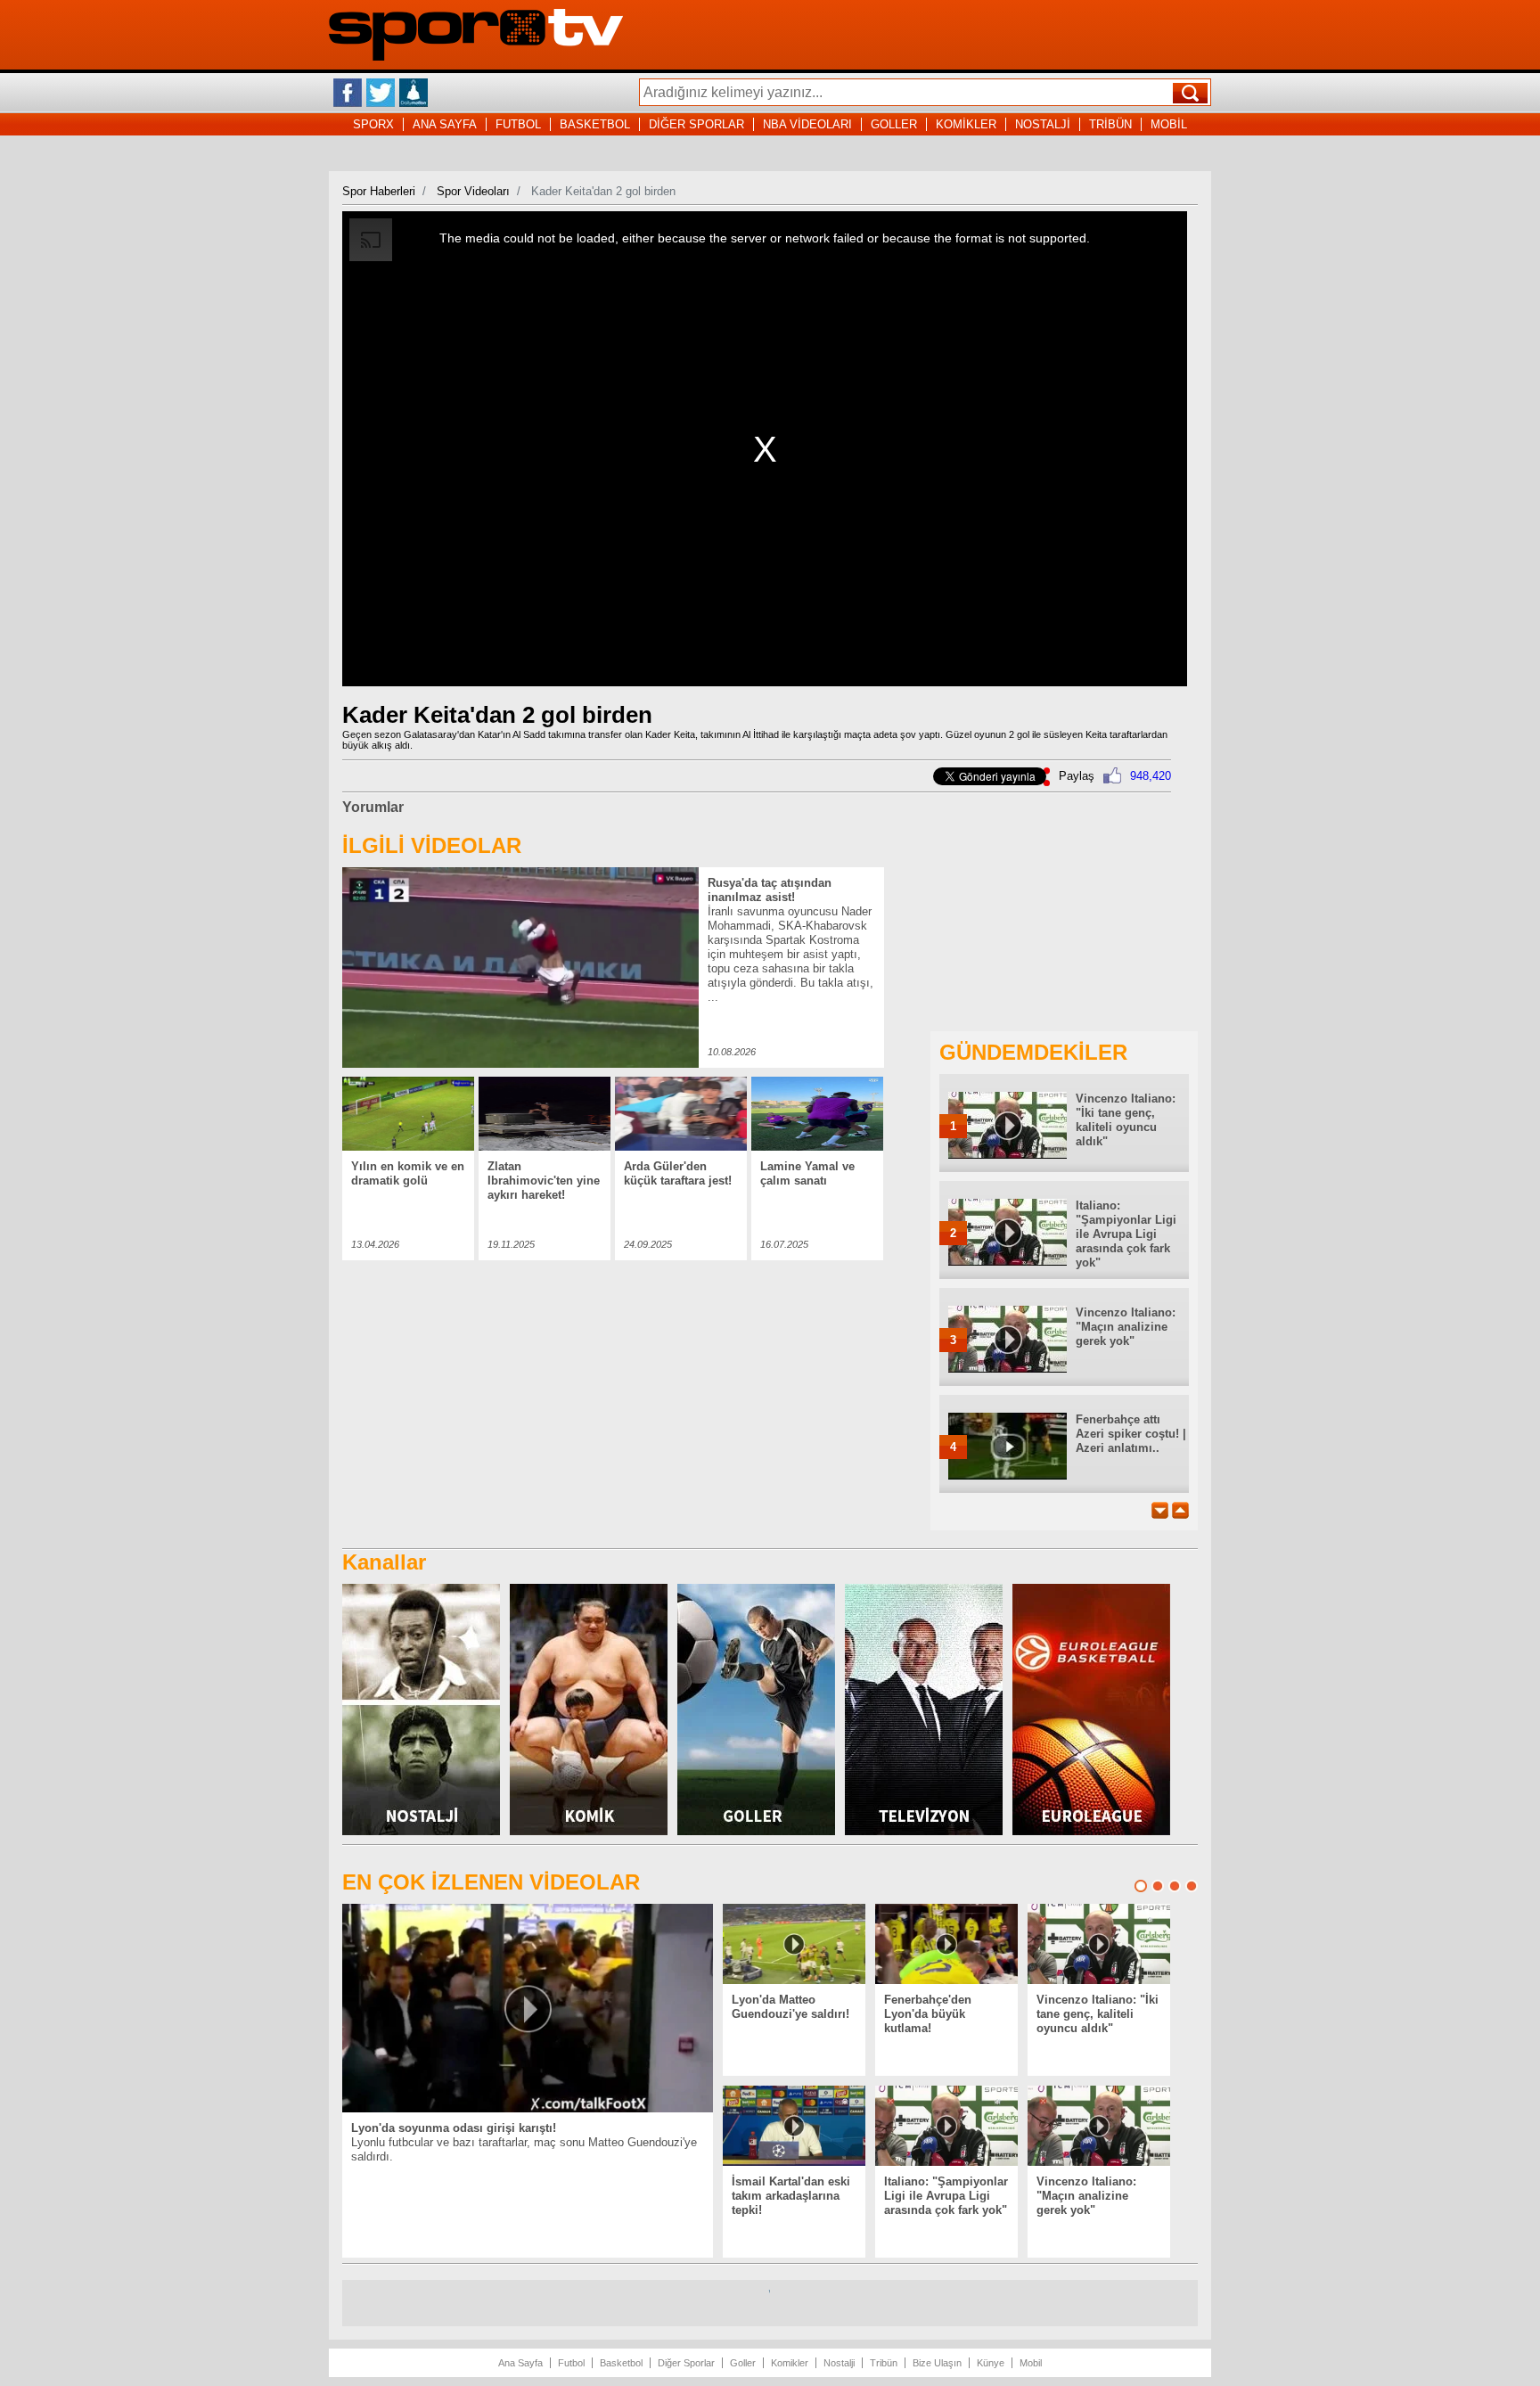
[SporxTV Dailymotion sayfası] (414, 93)
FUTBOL (518, 124)
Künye (991, 2363)
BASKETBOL (595, 124)
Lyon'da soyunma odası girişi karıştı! (454, 2128)
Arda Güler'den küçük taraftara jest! (678, 1173)
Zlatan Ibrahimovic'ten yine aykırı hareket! (544, 1181)
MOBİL (1169, 124)
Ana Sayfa (520, 2363)
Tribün (884, 2363)
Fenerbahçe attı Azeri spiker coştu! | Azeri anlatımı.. (1131, 1434)
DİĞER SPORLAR (696, 124)
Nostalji (839, 2363)
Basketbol (621, 2363)
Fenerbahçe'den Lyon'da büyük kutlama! (928, 2014)
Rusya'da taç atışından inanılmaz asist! (770, 890)
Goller (743, 2363)
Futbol (571, 2363)
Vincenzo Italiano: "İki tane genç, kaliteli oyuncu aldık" (1126, 1120)
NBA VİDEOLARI (807, 124)
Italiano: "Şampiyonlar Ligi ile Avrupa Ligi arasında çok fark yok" (1126, 1234)
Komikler (790, 2363)
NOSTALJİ (1043, 124)
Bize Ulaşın (937, 2363)
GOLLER (894, 124)
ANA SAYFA (445, 124)
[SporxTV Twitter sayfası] (381, 93)
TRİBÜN (1110, 124)
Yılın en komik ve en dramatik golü (408, 1173)
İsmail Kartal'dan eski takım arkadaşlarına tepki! (791, 2196)
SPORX (373, 124)
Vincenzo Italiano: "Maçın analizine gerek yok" (1126, 1327)
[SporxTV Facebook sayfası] (348, 93)
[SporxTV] (476, 57)
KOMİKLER (966, 124)
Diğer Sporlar (686, 2363)
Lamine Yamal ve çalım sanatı (807, 1173)
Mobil (1031, 2363)
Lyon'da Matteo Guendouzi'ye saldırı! (790, 2007)
